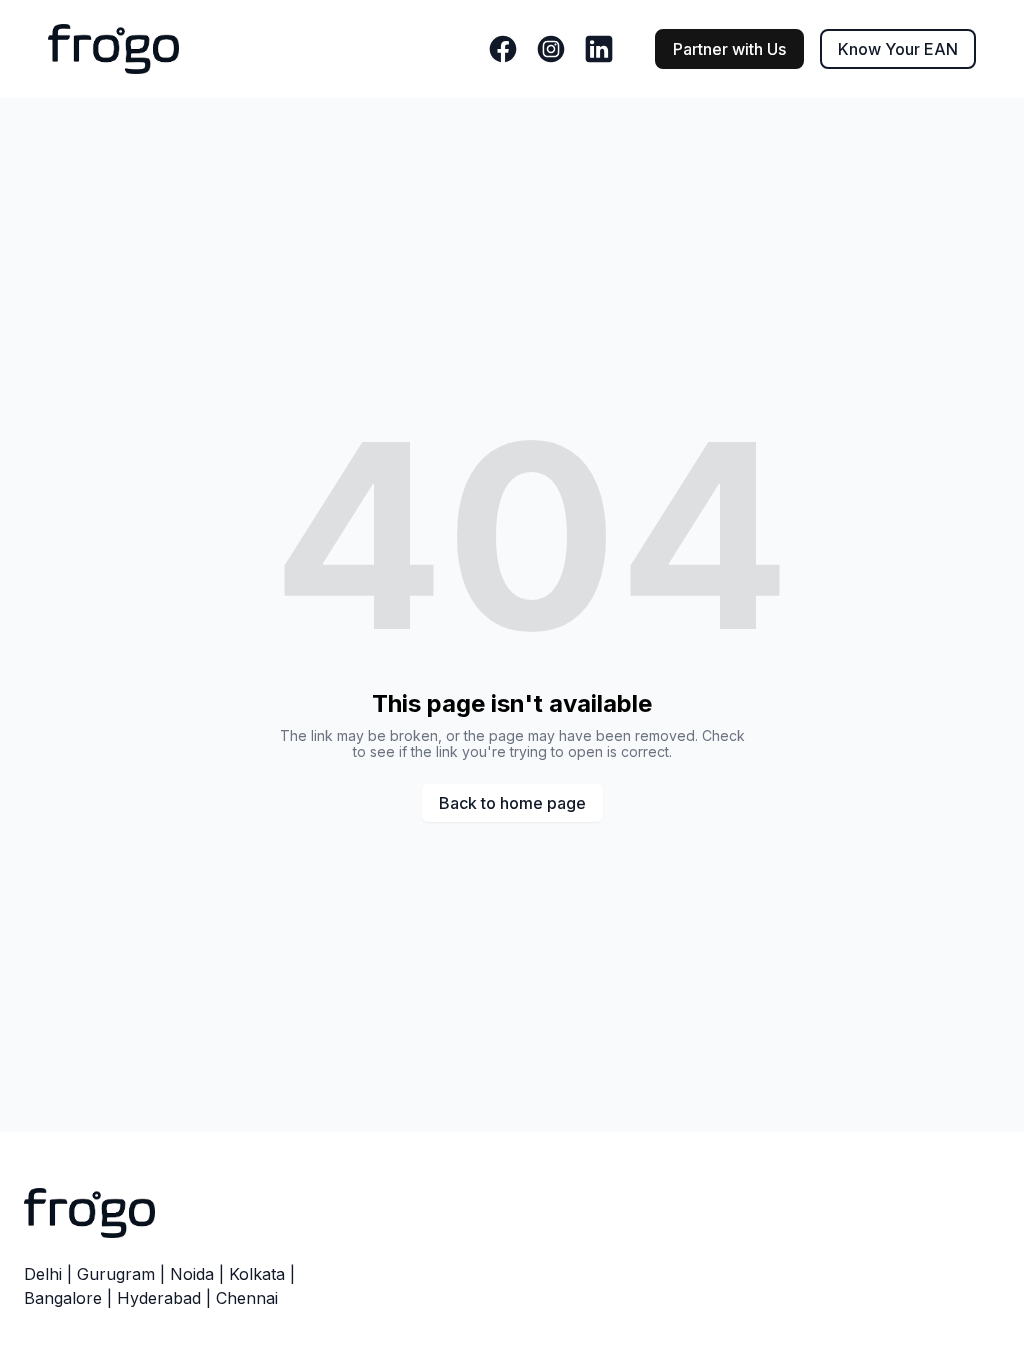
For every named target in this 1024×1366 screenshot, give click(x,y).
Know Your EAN (898, 49)
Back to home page (512, 803)
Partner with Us (729, 49)
